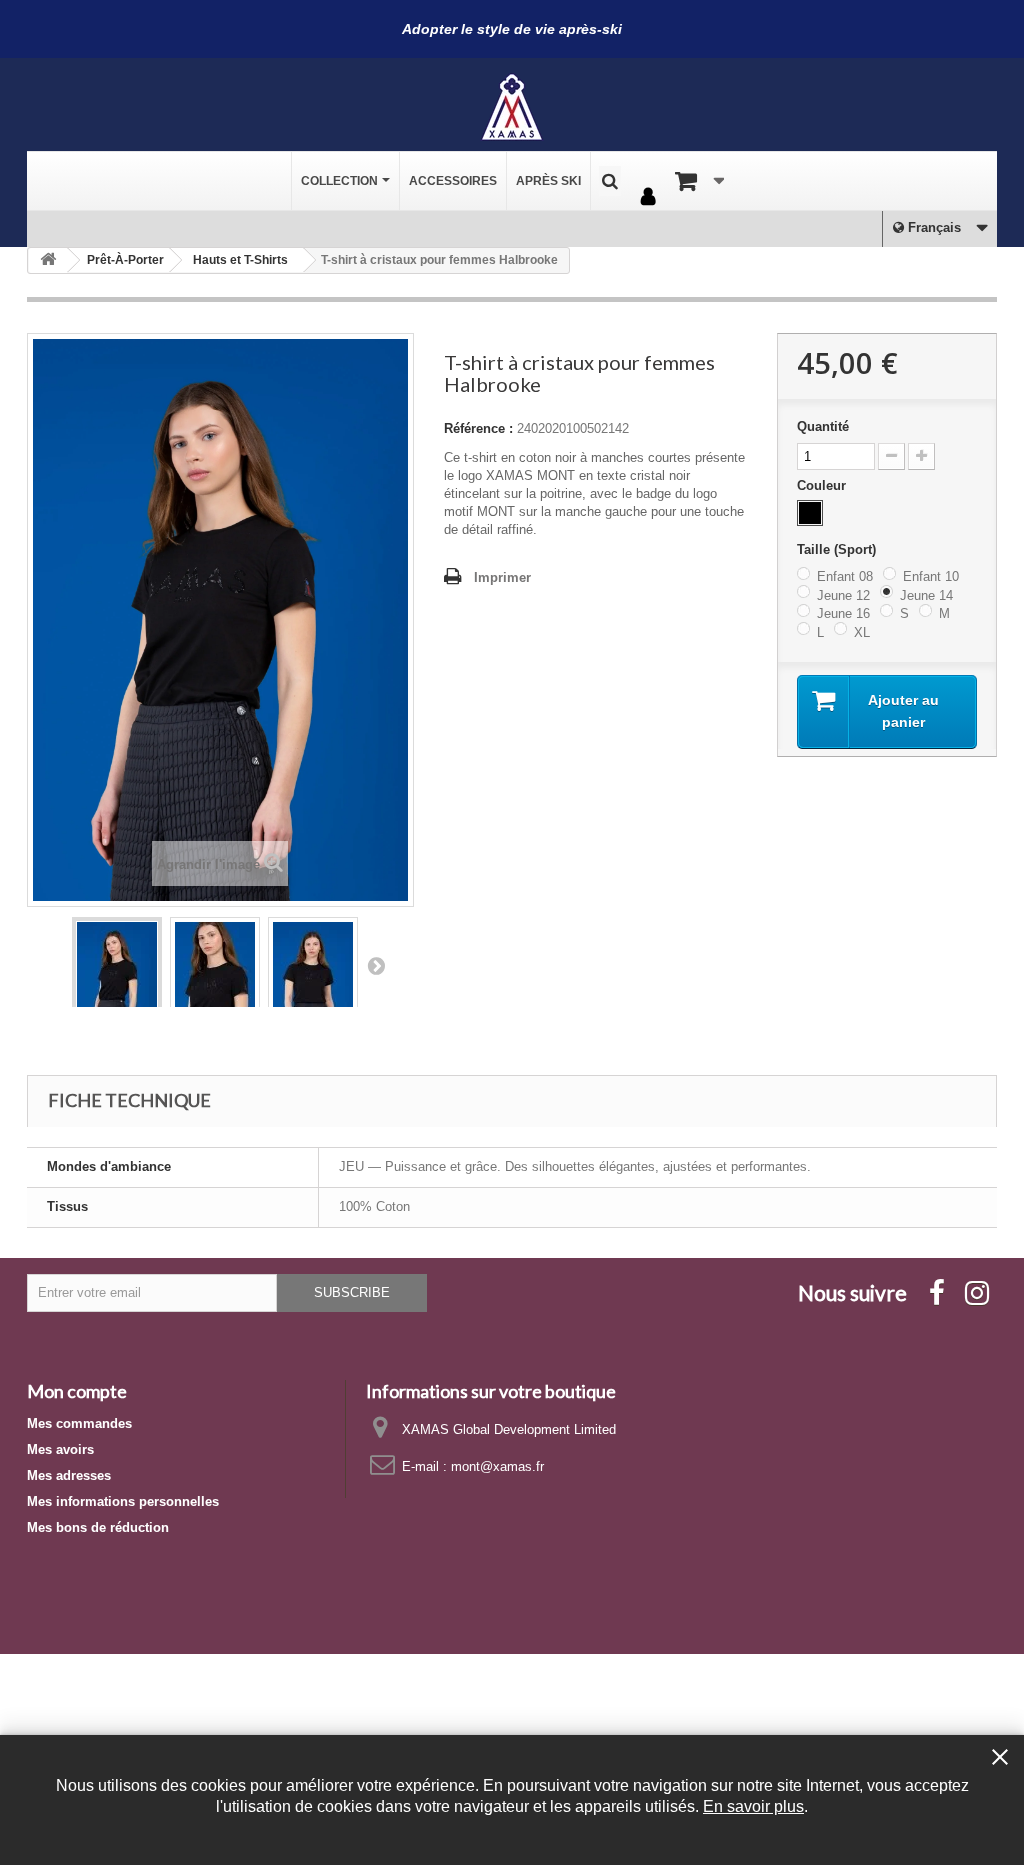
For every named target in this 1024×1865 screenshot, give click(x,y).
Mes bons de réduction (98, 1527)
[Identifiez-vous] (648, 198)
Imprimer (502, 577)
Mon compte (77, 1391)
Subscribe (352, 1292)
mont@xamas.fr (497, 1466)
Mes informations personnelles (123, 1501)
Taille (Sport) (838, 549)
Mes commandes (79, 1423)
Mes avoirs (60, 1449)
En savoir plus (753, 1806)
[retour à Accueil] (48, 260)
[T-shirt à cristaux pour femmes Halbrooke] (117, 982)
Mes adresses (69, 1475)
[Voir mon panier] (699, 181)
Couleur (823, 485)
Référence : (478, 428)
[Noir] (810, 513)
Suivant (376, 965)
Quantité (823, 426)
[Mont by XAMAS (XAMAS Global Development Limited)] (512, 107)
